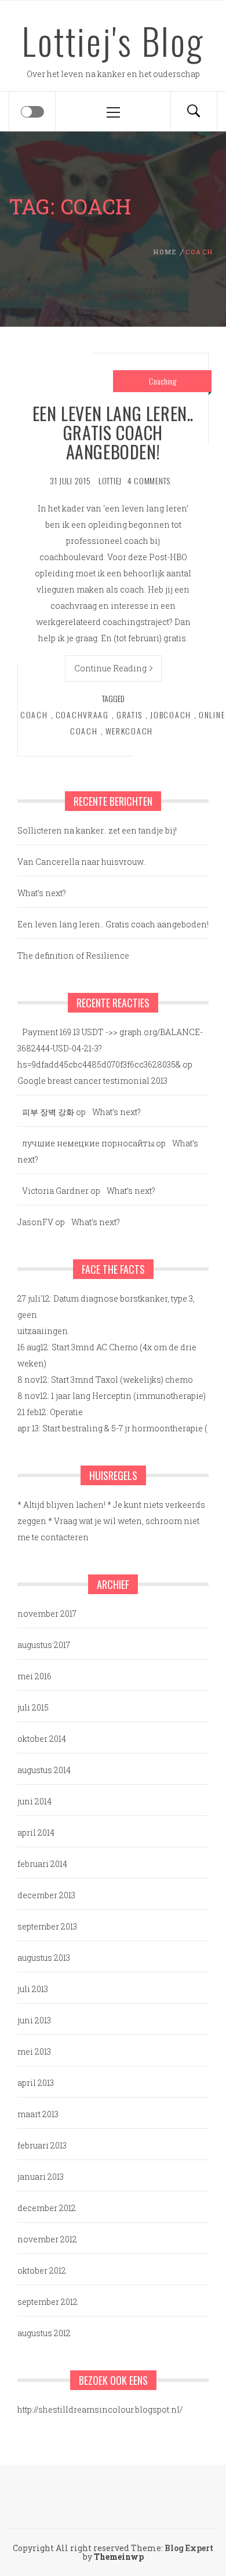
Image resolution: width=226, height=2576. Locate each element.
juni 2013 (34, 2020)
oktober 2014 (42, 1739)
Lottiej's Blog (113, 41)
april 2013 (36, 2083)
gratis (130, 715)
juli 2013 (33, 1989)
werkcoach (130, 731)
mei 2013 (34, 2051)
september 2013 (47, 1926)
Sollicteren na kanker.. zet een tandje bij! (97, 830)
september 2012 (48, 2302)
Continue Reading (110, 668)
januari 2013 (41, 2177)
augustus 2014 (44, 1770)
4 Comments (149, 481)
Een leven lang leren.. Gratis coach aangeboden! (113, 432)
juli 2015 (33, 1707)
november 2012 (47, 2239)
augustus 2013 (44, 1958)
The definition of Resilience (73, 956)
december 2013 (46, 1895)
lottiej (110, 481)
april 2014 (36, 1833)
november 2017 (47, 1614)
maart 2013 (38, 2114)
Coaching (163, 381)
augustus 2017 (44, 1645)
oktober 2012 (42, 2270)
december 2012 (47, 2208)
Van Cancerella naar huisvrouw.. (82, 862)
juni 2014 (34, 1801)
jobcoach (171, 715)
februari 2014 (42, 1864)
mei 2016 (34, 1676)
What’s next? (42, 893)
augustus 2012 (44, 2333)
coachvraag (82, 715)
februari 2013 (42, 2145)
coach (34, 715)
